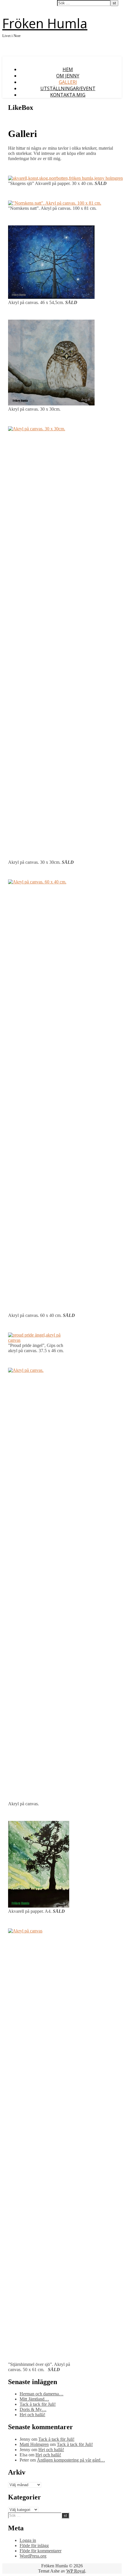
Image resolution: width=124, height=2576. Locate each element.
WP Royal (76, 2571)
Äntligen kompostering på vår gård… (71, 2460)
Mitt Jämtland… (34, 2399)
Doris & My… (33, 2409)
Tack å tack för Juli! (38, 2404)
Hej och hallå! (32, 2415)
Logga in (28, 2540)
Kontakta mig (68, 95)
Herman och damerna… (42, 2394)
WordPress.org (33, 2556)
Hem (68, 69)
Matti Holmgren (34, 2444)
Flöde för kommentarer (41, 2551)
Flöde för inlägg (34, 2546)
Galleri (68, 82)
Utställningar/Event (68, 88)
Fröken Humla (45, 23)
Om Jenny (68, 76)
